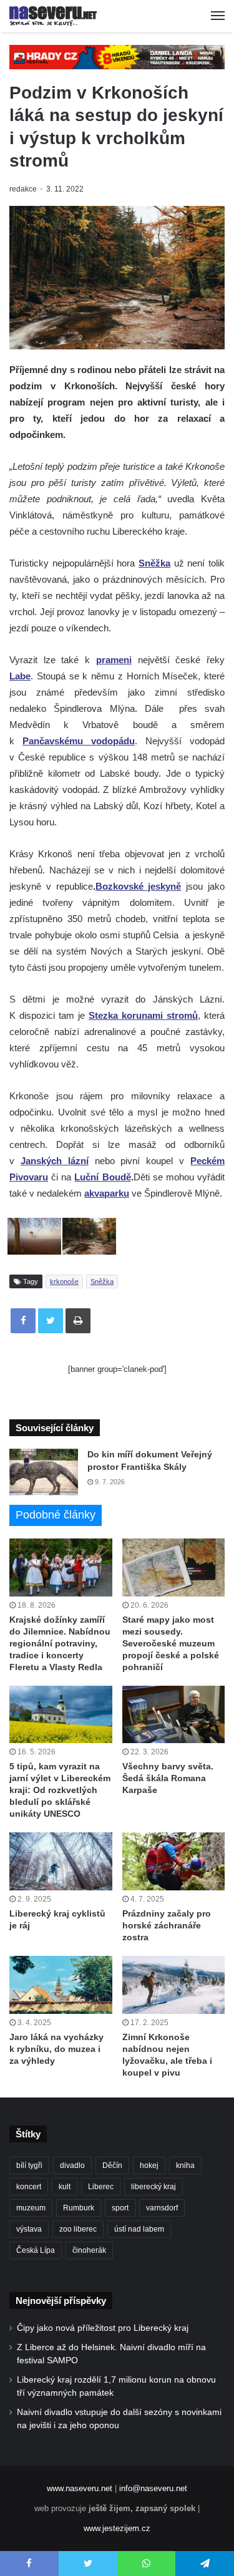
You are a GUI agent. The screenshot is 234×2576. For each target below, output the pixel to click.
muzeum (31, 2208)
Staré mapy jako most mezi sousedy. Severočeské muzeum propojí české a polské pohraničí (171, 1643)
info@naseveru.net (153, 2488)
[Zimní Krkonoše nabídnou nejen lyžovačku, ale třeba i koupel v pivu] (174, 1985)
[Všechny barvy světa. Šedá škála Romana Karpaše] (174, 1715)
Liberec (101, 2187)
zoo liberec (78, 2229)
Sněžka (102, 1281)
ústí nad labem (139, 2229)
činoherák (89, 2250)
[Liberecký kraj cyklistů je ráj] (61, 1861)
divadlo (72, 2165)
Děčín (112, 2165)
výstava (29, 2229)
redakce (23, 189)
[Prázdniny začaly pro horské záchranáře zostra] (174, 1861)
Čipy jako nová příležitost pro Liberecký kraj (103, 2328)
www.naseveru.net (80, 2488)
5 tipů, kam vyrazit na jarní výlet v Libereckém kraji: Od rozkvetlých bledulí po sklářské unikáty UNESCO (60, 1790)
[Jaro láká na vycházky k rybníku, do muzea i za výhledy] (61, 1985)
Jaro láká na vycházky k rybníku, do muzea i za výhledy (56, 2049)
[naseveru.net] (53, 16)
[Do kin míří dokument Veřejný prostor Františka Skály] (44, 1472)
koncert (29, 2187)
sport (120, 2208)
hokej (149, 2165)
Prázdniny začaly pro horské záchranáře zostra (167, 1925)
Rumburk (79, 2208)
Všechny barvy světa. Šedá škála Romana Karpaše (168, 1778)
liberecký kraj (154, 2187)
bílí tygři (29, 2165)
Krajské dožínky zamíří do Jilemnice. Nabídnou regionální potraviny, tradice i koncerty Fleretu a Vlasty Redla (60, 1643)
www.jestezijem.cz (117, 2528)
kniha (185, 2165)
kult (65, 2187)
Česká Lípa (36, 2250)
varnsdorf (162, 2208)
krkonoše (64, 1281)
